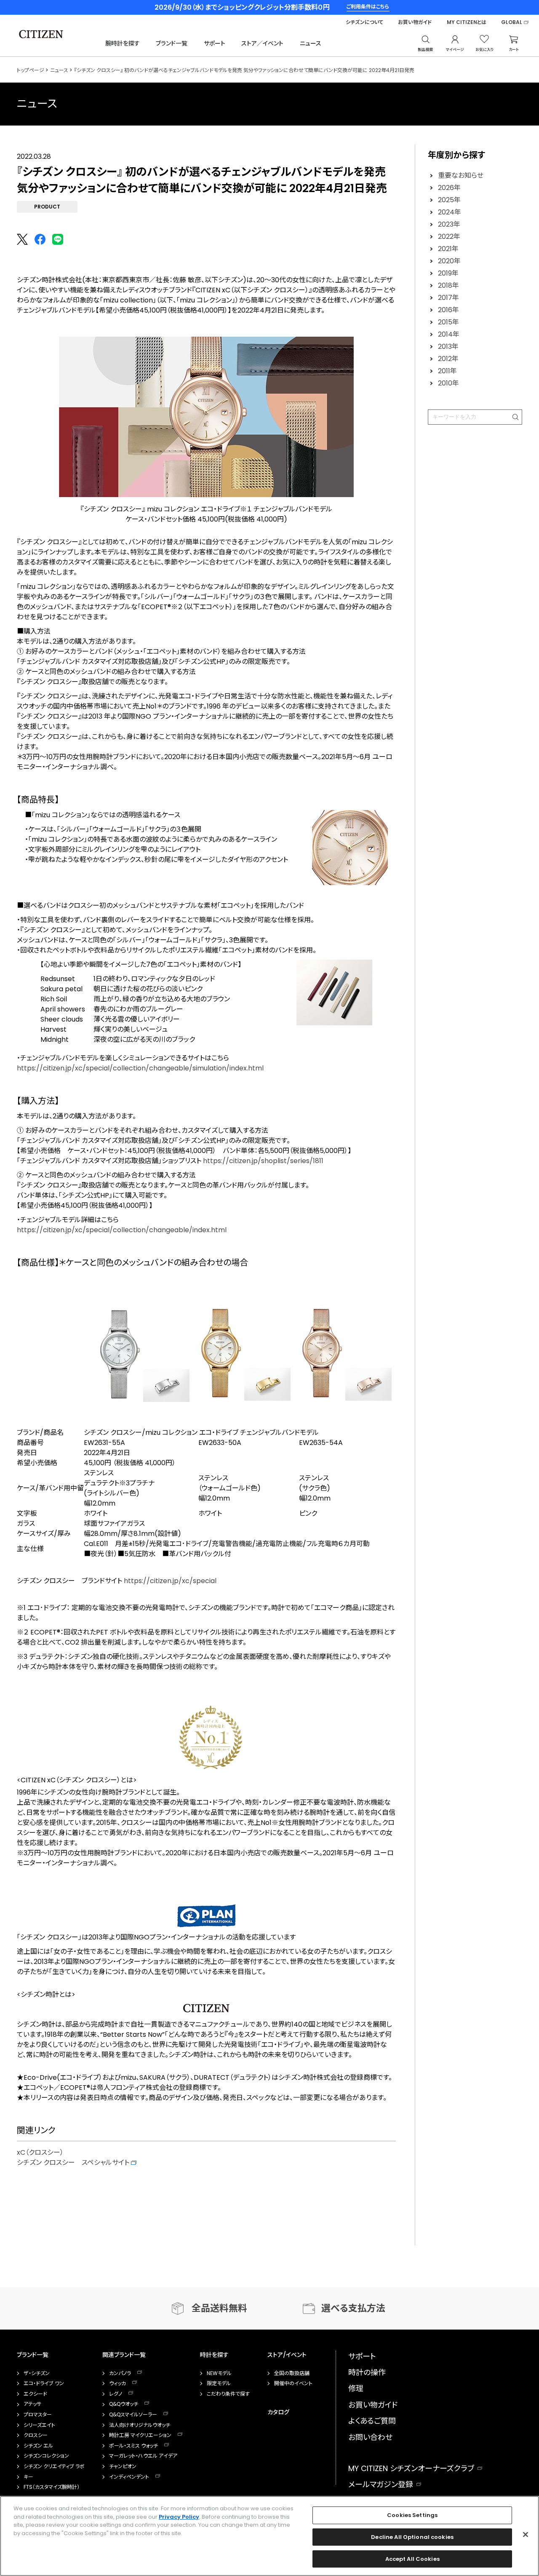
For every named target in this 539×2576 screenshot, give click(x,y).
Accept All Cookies (412, 2559)
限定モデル (219, 2383)
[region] (269, 2536)
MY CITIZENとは (467, 22)
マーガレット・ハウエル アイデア (143, 2456)
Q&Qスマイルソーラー (133, 2415)
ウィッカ (117, 2383)
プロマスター (38, 2415)
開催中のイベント (293, 2383)
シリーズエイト (39, 2425)
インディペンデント (129, 2477)
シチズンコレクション (46, 2456)
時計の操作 (367, 2372)
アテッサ (32, 2404)
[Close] (526, 2535)
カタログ (278, 2412)
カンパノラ (120, 2373)
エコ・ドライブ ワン (44, 2383)
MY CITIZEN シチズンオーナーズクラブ (411, 2468)
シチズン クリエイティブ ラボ (54, 2466)
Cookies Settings (412, 2515)
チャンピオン (123, 2466)
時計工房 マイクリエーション (140, 2435)
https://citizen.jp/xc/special (170, 1581)
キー (28, 2477)
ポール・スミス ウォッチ (133, 2446)
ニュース (311, 43)
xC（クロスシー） (40, 2152)
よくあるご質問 (372, 2421)
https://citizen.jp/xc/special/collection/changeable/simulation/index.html (140, 1068)
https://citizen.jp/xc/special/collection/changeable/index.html (122, 1230)
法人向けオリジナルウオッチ (140, 2425)
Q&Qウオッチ (124, 2404)
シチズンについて (364, 22)
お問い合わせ (370, 2437)
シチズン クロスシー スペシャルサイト (74, 2163)
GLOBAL (512, 22)
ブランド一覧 (172, 43)
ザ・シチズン (37, 2373)
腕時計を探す (123, 43)
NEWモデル (219, 2373)
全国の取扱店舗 (292, 2373)
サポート (215, 43)
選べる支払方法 (353, 2308)
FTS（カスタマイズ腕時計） (52, 2487)
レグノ (116, 2394)
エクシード (35, 2394)
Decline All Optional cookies (412, 2537)
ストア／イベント (262, 43)
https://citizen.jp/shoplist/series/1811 (263, 1161)
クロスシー (36, 2435)
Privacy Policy (179, 2517)
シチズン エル (38, 2446)
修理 (356, 2388)
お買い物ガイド (415, 22)
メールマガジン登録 (381, 2484)
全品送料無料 (219, 2308)
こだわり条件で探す (228, 2394)
